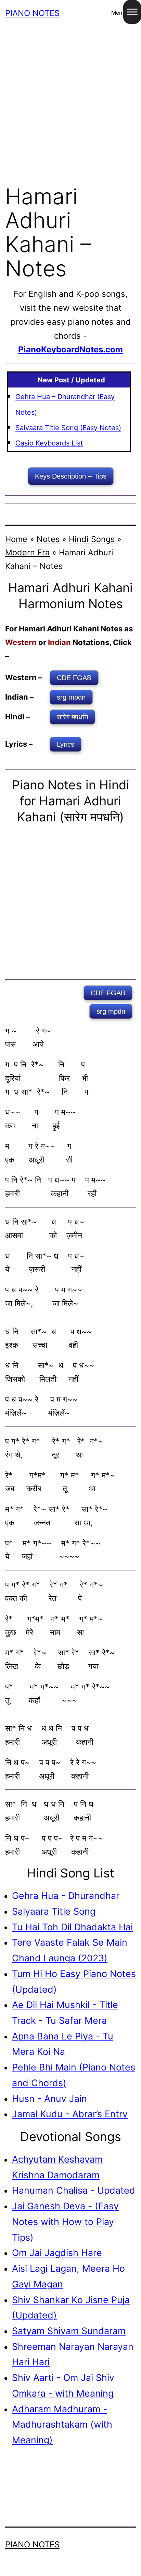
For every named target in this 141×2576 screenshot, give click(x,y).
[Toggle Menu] (132, 12)
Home (16, 539)
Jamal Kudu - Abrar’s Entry (70, 2114)
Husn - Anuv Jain (49, 2098)
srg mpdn (71, 697)
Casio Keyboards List (49, 443)
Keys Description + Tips (71, 476)
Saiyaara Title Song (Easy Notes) (68, 428)
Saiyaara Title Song (54, 1911)
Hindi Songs (92, 539)
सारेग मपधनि (72, 717)
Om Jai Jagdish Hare (57, 2253)
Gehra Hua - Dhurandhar (66, 1896)
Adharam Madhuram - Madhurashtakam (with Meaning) (62, 2424)
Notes (48, 539)
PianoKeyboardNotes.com (70, 349)
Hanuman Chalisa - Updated (74, 2190)
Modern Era (27, 552)
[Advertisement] (70, 101)
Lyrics (66, 744)
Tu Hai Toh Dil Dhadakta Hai (72, 1927)
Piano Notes (32, 13)
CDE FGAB (74, 678)
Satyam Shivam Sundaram (69, 2331)
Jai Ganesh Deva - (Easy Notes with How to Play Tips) (65, 2221)
